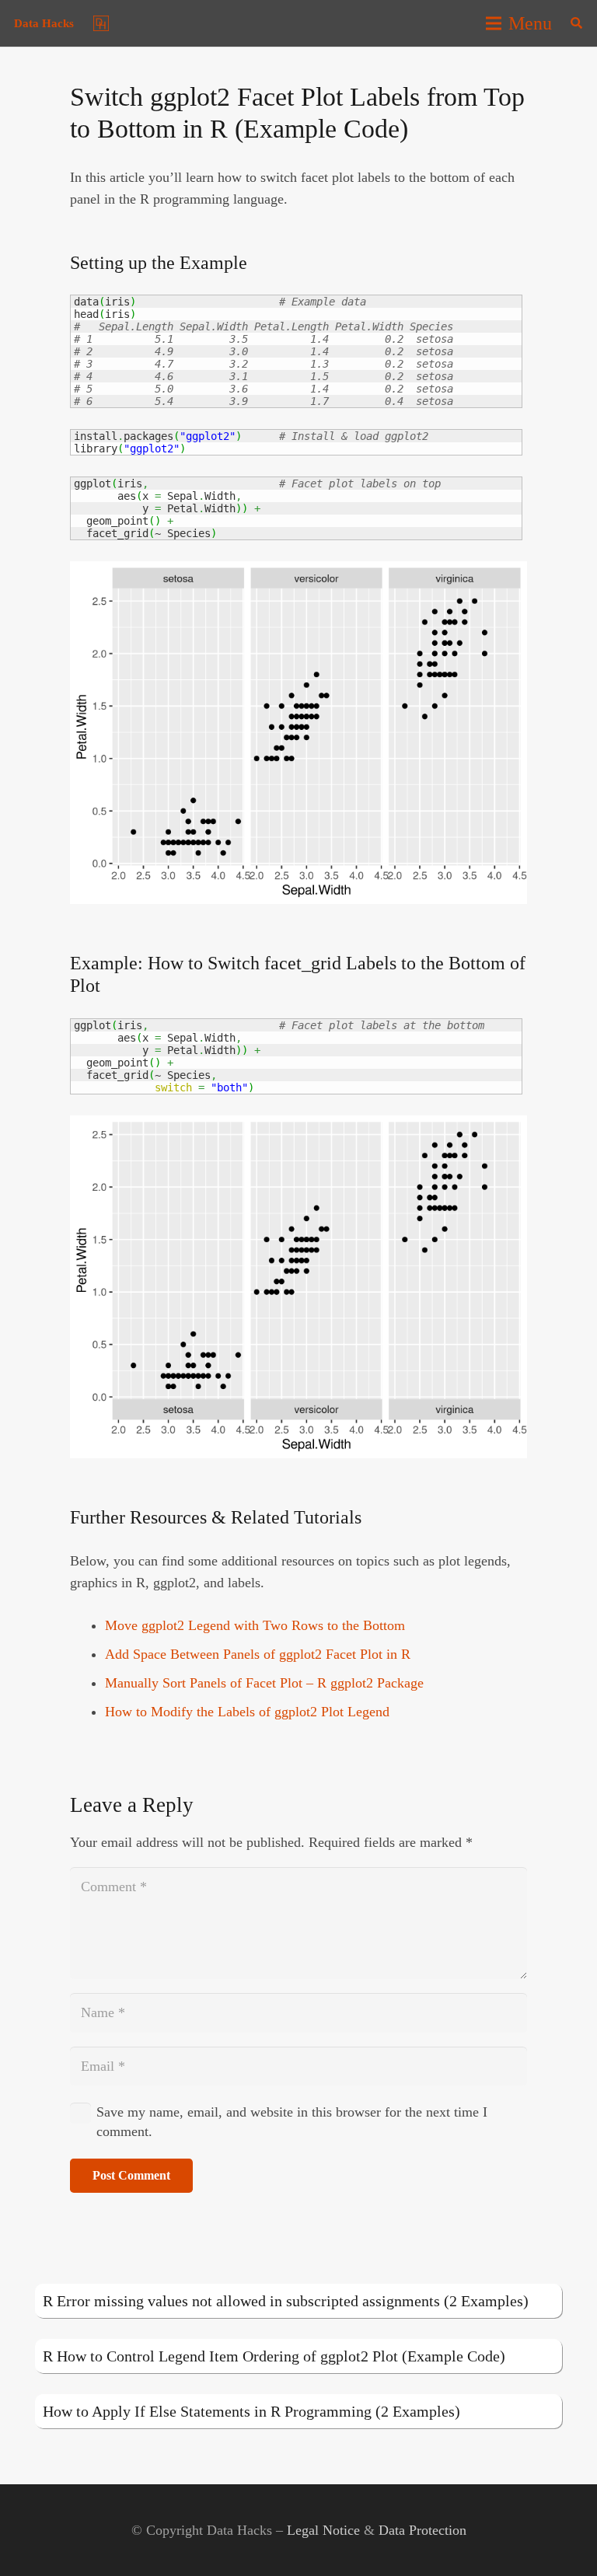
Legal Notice (323, 2530)
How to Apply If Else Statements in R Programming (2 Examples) (251, 2411)
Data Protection (422, 2530)
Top (560, 2539)
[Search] (576, 23)
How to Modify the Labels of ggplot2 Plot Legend (247, 1712)
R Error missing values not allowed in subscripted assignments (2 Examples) (286, 2301)
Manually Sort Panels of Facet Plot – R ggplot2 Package (264, 1683)
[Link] (101, 23)
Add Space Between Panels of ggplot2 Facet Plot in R (258, 1654)
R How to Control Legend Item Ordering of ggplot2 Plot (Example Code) (274, 2356)
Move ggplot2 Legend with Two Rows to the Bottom (255, 1625)
